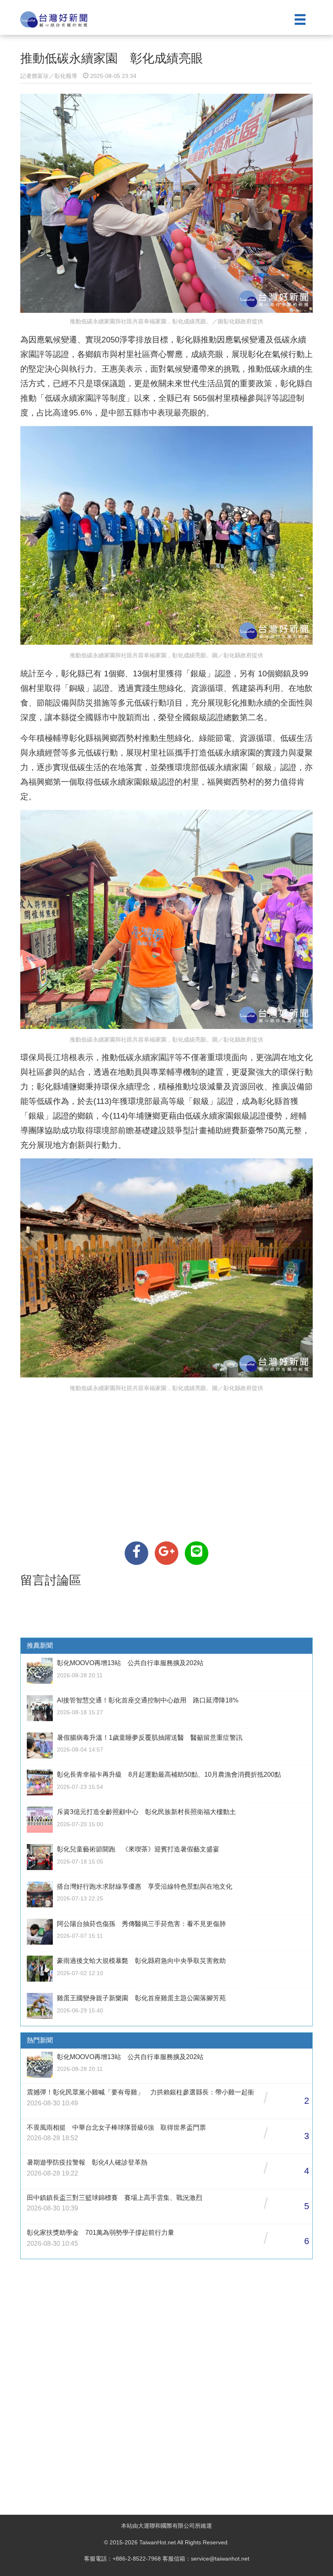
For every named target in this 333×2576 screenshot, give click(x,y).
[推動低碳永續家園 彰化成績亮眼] (136, 1553)
